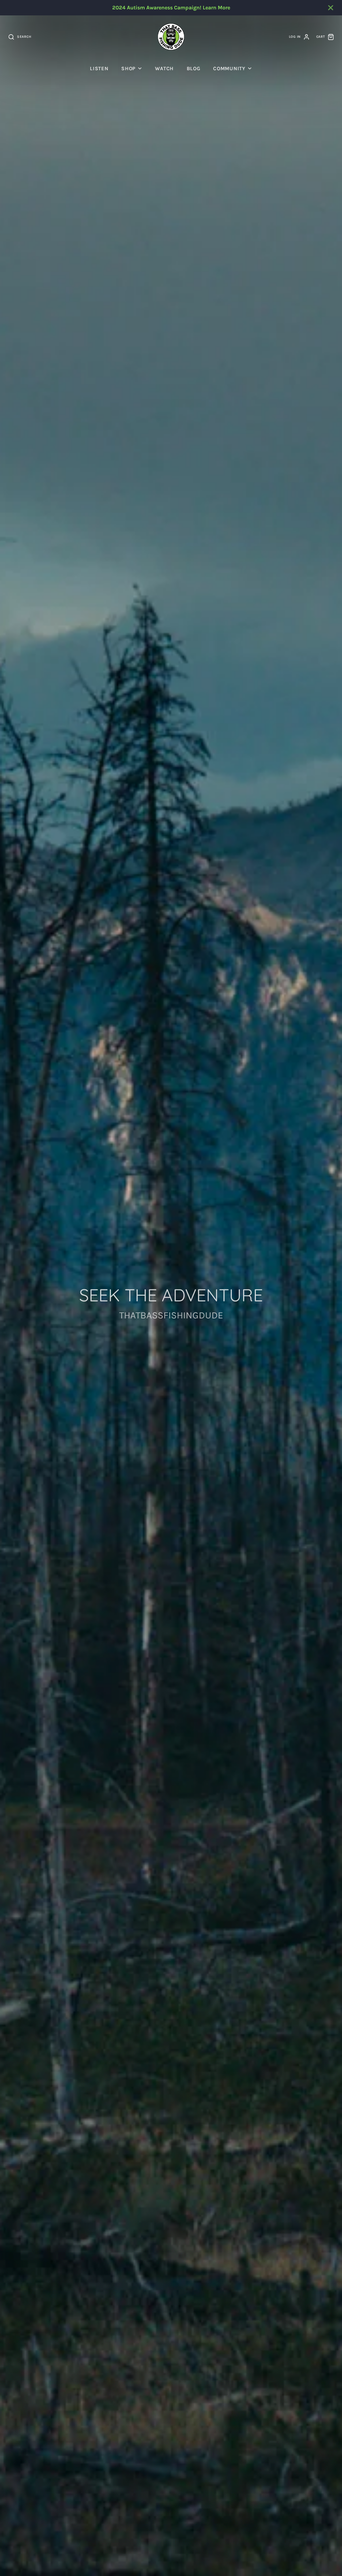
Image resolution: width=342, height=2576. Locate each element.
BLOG (194, 69)
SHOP (128, 69)
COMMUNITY (229, 69)
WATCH (164, 69)
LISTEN (99, 69)
